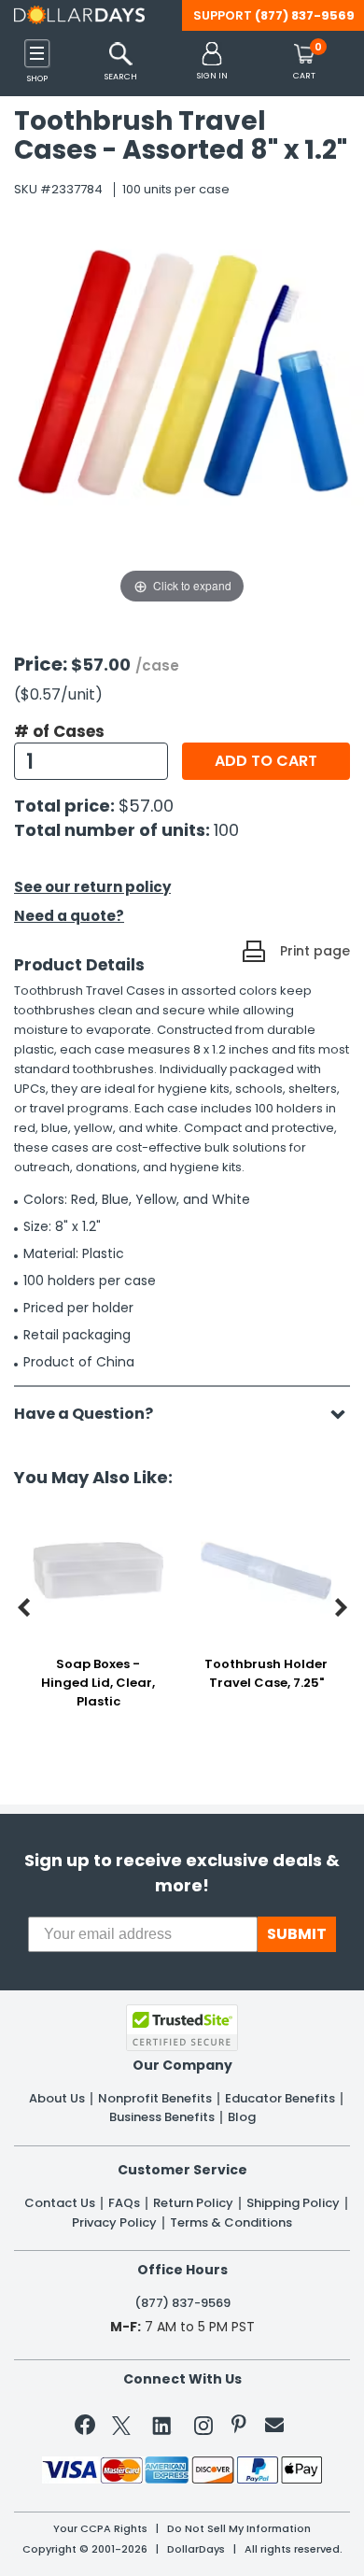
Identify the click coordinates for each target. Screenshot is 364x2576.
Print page (315, 951)
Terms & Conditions (231, 2223)
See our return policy (92, 887)
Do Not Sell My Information (239, 2529)
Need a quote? (69, 916)
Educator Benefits (280, 2099)
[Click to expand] (182, 420)
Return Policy (193, 2203)
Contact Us (60, 2203)
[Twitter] (121, 2429)
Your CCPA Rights (100, 2529)
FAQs (124, 2203)
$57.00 (146, 806)
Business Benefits (162, 2117)
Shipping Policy (293, 2203)
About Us (57, 2099)
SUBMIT (297, 1934)
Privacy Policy (114, 2223)
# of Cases (59, 731)
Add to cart (266, 761)
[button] (212, 62)
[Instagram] (203, 2429)
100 (226, 830)
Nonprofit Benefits (155, 2099)
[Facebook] (88, 2428)
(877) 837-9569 (305, 15)
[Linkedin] (162, 2425)
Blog (242, 2117)
